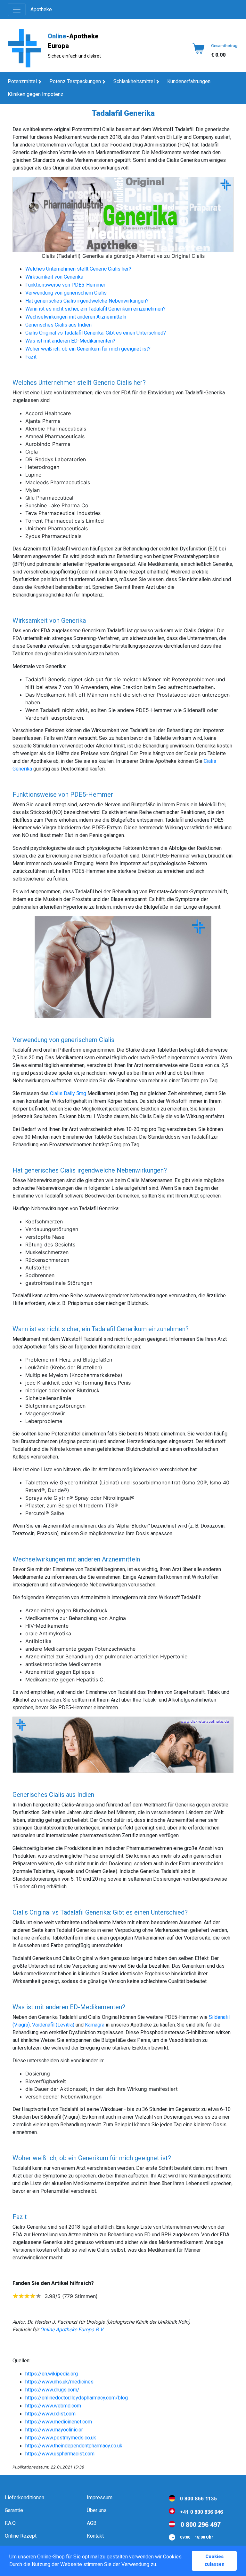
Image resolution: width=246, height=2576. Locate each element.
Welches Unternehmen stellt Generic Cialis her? (78, 269)
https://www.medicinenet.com (59, 2422)
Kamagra (95, 2025)
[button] (159, 2565)
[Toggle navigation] (17, 10)
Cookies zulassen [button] (214, 2560)
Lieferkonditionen (25, 2497)
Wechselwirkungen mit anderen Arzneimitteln (76, 317)
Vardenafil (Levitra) (53, 2025)
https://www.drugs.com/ (52, 2390)
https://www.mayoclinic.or (54, 2430)
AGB (92, 2523)
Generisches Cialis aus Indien (58, 325)
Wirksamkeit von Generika (54, 277)
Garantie (14, 2510)
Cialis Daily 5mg (68, 1093)
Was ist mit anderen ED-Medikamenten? (70, 341)
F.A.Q (10, 2523)
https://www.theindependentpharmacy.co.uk (74, 2446)
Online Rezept (21, 2536)
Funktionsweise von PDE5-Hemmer (65, 285)
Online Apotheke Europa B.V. (72, 2330)
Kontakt (95, 2536)
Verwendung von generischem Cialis (66, 293)
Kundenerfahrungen (189, 81)
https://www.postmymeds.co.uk (61, 2438)
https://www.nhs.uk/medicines (59, 2382)
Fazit (31, 357)
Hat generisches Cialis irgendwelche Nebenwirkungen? (87, 301)
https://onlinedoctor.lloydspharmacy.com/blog (77, 2398)
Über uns (97, 2510)
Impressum (100, 2497)
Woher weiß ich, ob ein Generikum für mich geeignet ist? (88, 349)
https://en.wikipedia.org (52, 2374)
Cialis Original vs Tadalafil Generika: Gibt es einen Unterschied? (96, 333)
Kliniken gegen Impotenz (36, 94)
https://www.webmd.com (53, 2406)
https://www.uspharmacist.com (60, 2454)
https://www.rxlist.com (50, 2414)
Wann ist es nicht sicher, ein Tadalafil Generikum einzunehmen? (95, 309)
